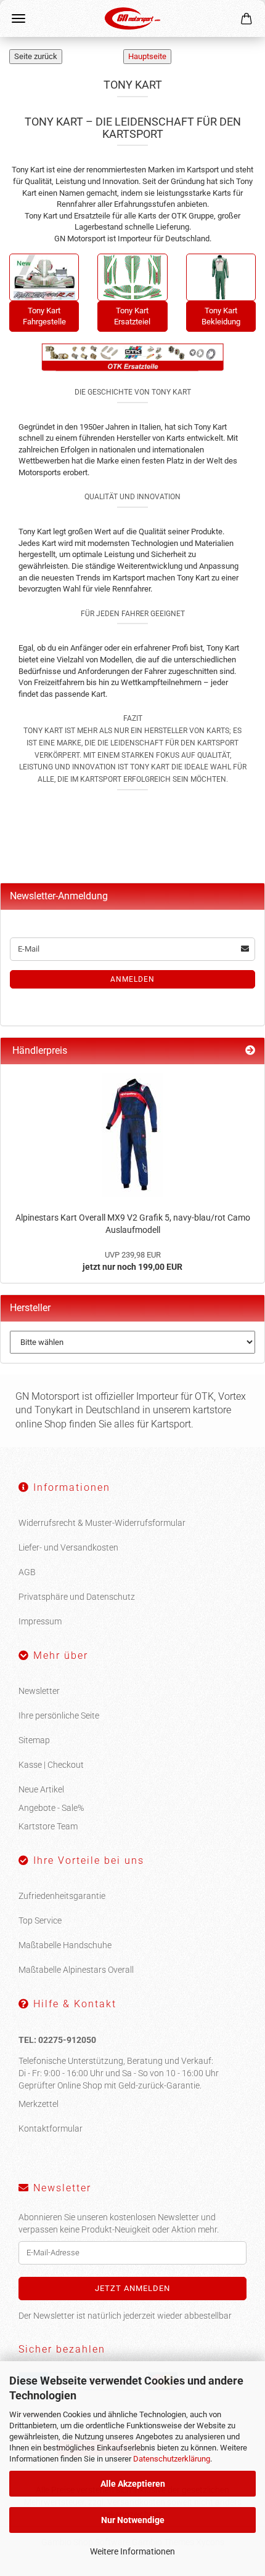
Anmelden (132, 979)
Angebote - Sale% (51, 1808)
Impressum (40, 1621)
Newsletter (39, 1691)
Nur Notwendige (133, 2520)
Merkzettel (39, 2104)
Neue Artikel (41, 1789)
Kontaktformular (51, 2129)
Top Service (40, 1920)
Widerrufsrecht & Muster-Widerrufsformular (102, 1523)
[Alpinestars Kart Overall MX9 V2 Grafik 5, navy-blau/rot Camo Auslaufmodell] (132, 1135)
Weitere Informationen (132, 2551)
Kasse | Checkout (51, 1765)
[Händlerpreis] (250, 1051)
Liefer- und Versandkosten (68, 1547)
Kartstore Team (48, 1826)
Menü (18, 18)
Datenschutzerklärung (172, 2459)
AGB (27, 1572)
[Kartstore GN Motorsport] (132, 18)
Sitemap (34, 1740)
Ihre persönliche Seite (59, 1715)
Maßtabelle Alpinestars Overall (76, 1970)
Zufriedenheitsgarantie (62, 1896)
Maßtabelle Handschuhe (65, 1945)
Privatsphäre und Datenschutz (77, 1597)
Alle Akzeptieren (133, 2484)
